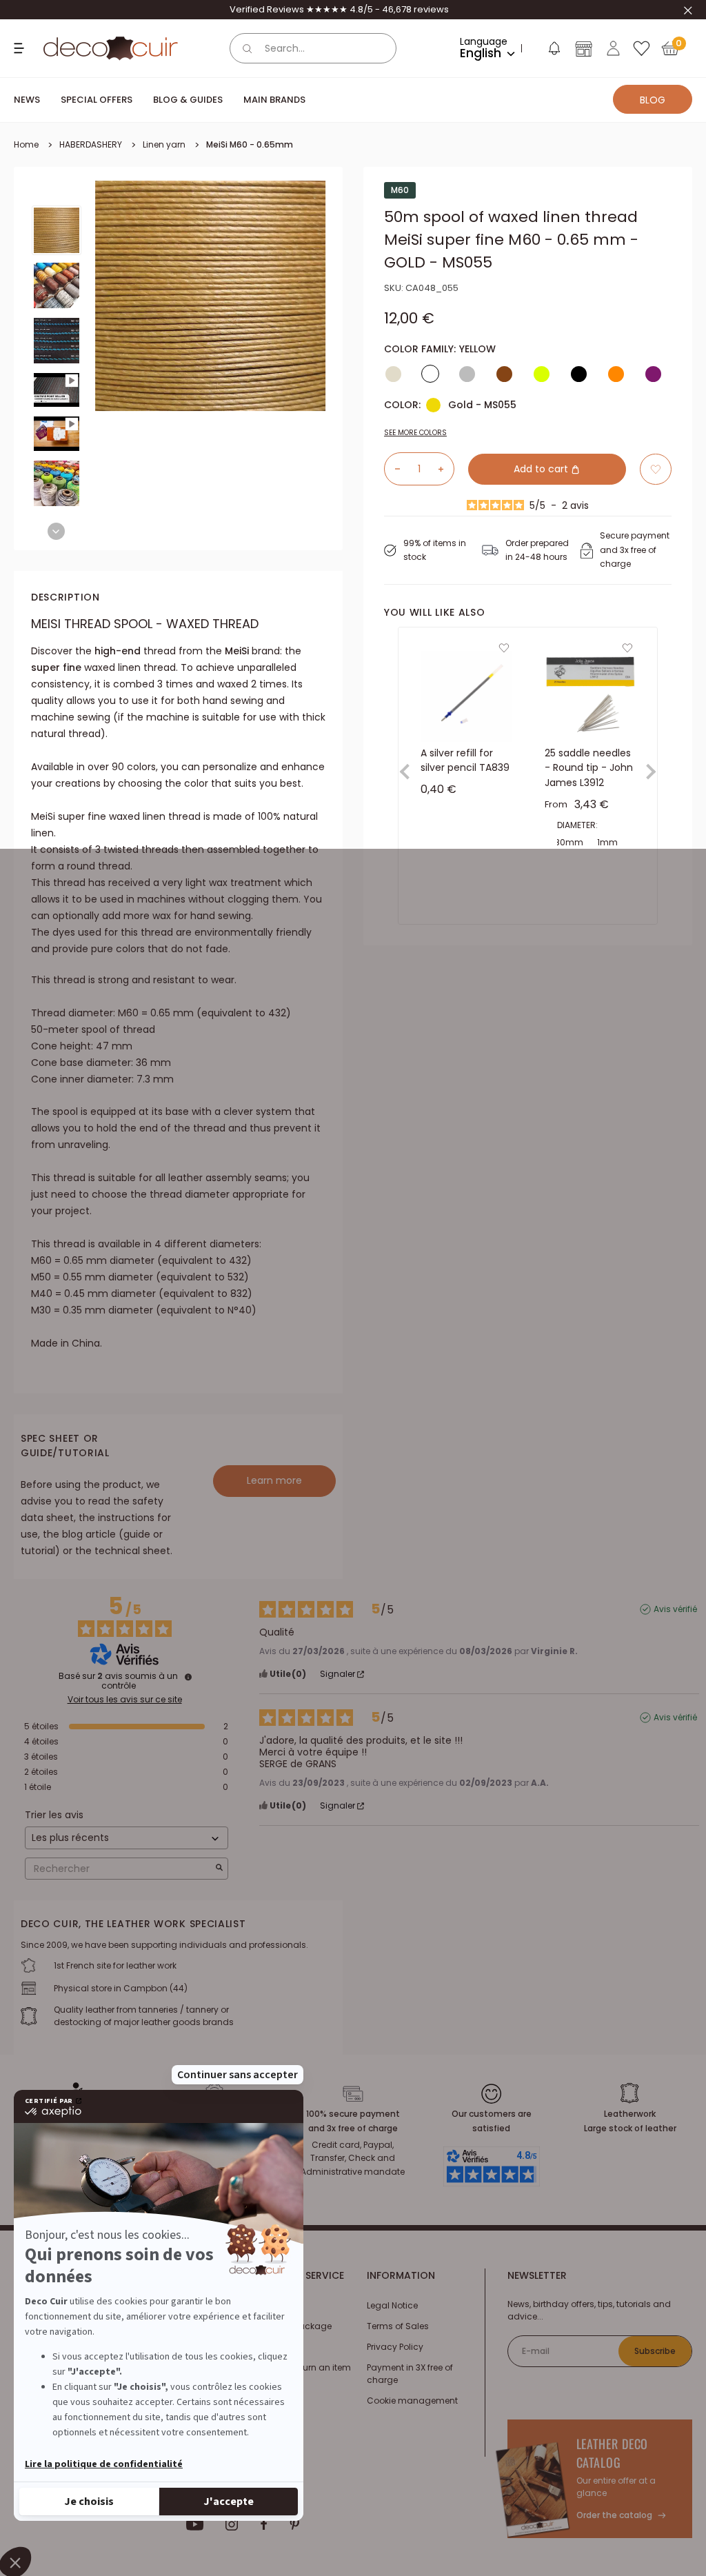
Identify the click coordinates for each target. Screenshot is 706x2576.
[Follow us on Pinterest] (294, 2524)
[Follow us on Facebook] (264, 2524)
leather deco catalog (613, 2453)
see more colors (415, 433)
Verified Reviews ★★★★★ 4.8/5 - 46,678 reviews (339, 9)
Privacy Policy (395, 2347)
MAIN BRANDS (274, 100)
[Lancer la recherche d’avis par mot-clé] (219, 1869)
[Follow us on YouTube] (195, 2524)
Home (26, 144)
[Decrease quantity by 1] (392, 469)
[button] (554, 51)
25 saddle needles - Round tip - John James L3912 (589, 767)
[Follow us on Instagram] (232, 2524)
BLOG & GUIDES (188, 100)
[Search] (248, 48)
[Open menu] (21, 48)
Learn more (274, 1480)
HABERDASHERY (91, 144)
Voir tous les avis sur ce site (125, 1700)
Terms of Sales (398, 2326)
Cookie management (412, 2401)
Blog (653, 100)
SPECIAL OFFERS (97, 100)
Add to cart (542, 469)
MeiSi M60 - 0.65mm (250, 144)
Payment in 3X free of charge (410, 2374)
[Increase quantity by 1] (446, 469)
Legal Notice (392, 2305)
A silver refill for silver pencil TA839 (465, 760)
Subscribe (655, 2351)
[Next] (56, 531)
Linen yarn (164, 144)
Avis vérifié (675, 1609)
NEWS (27, 100)
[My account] (613, 48)
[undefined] (188, 1677)
